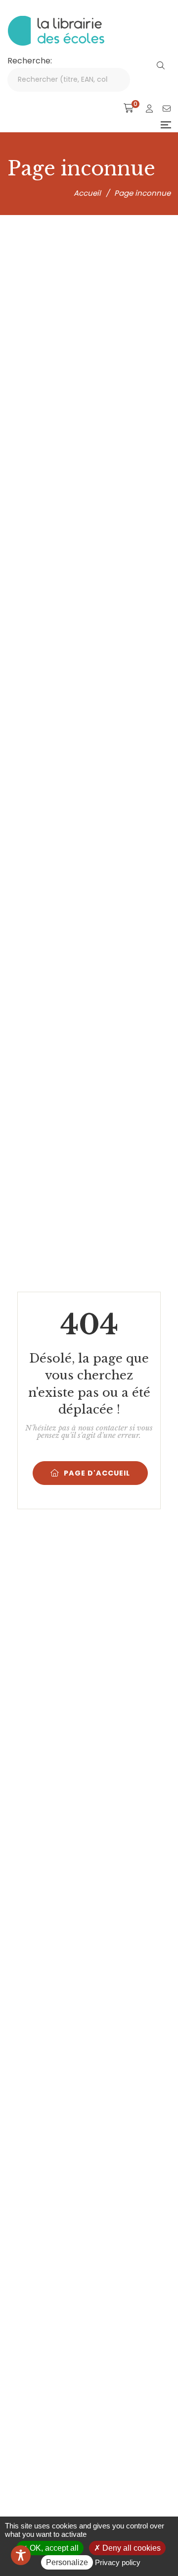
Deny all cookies (131, 2548)
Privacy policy (118, 2562)
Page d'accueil (97, 1473)
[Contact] (167, 109)
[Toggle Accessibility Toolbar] (21, 2555)
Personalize (67, 2562)
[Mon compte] (149, 109)
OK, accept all (53, 2548)
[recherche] (161, 66)
